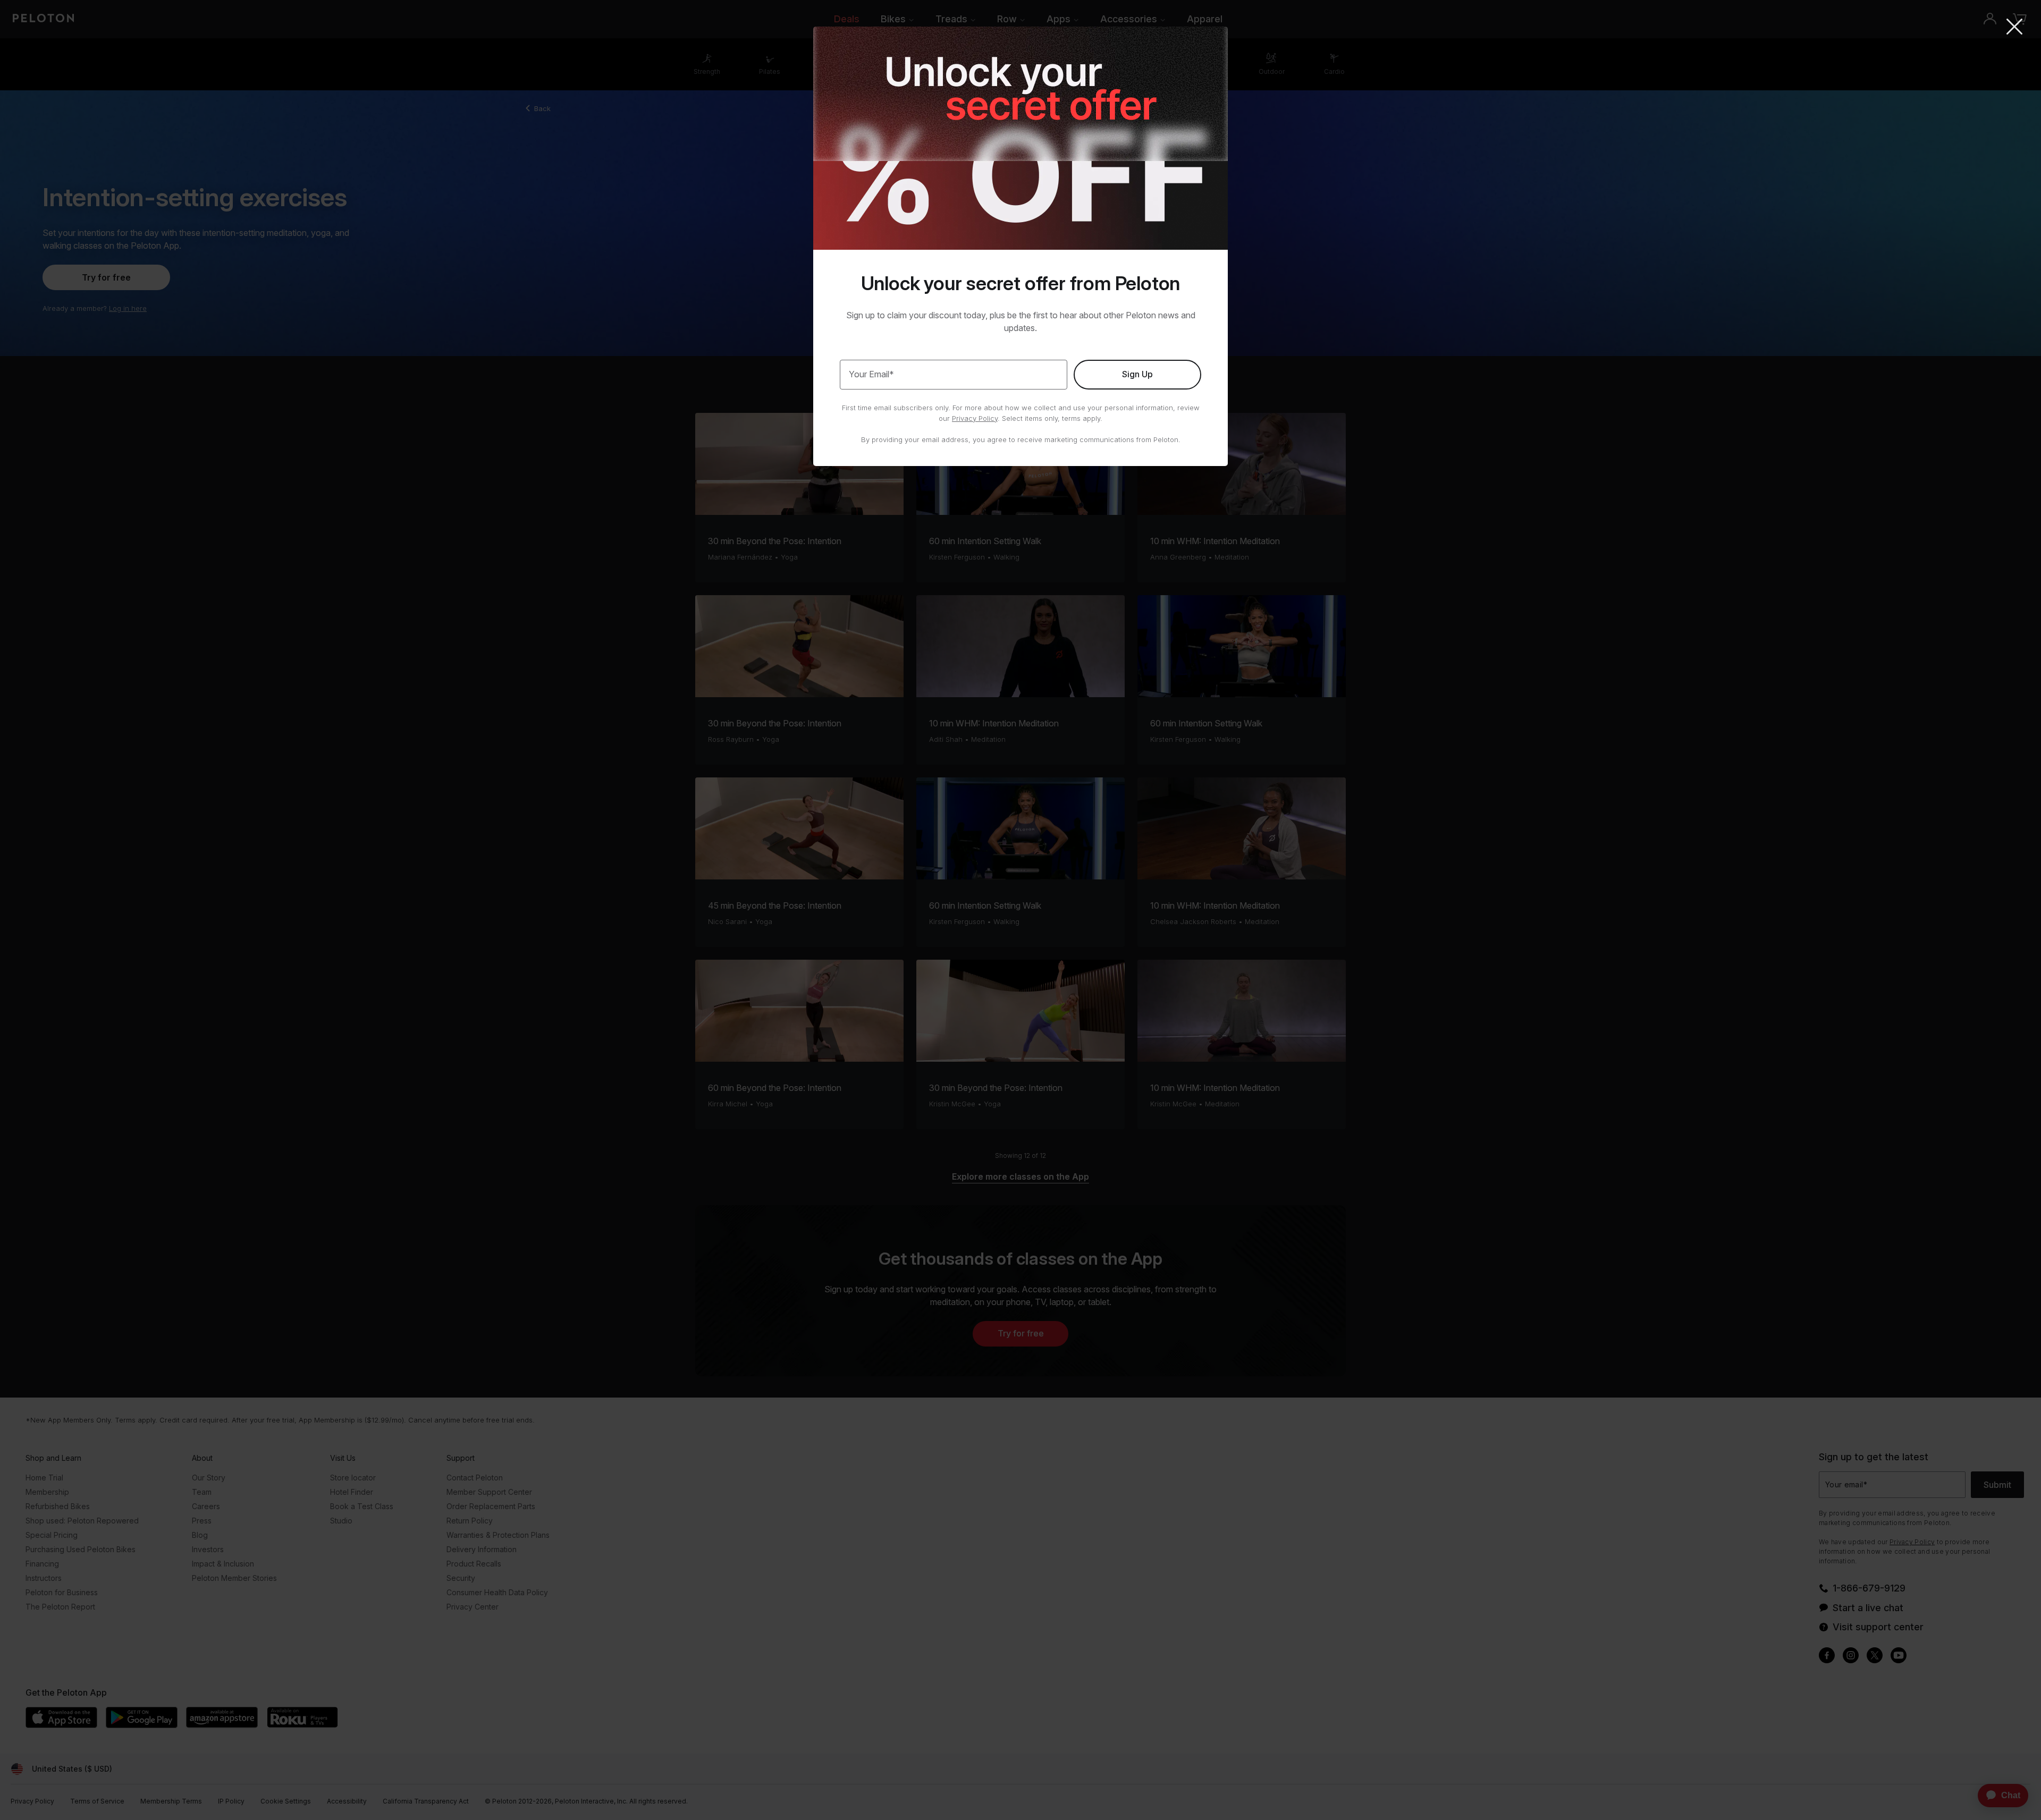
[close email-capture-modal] (2014, 28)
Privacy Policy (975, 418)
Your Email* (871, 374)
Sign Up (1137, 374)
